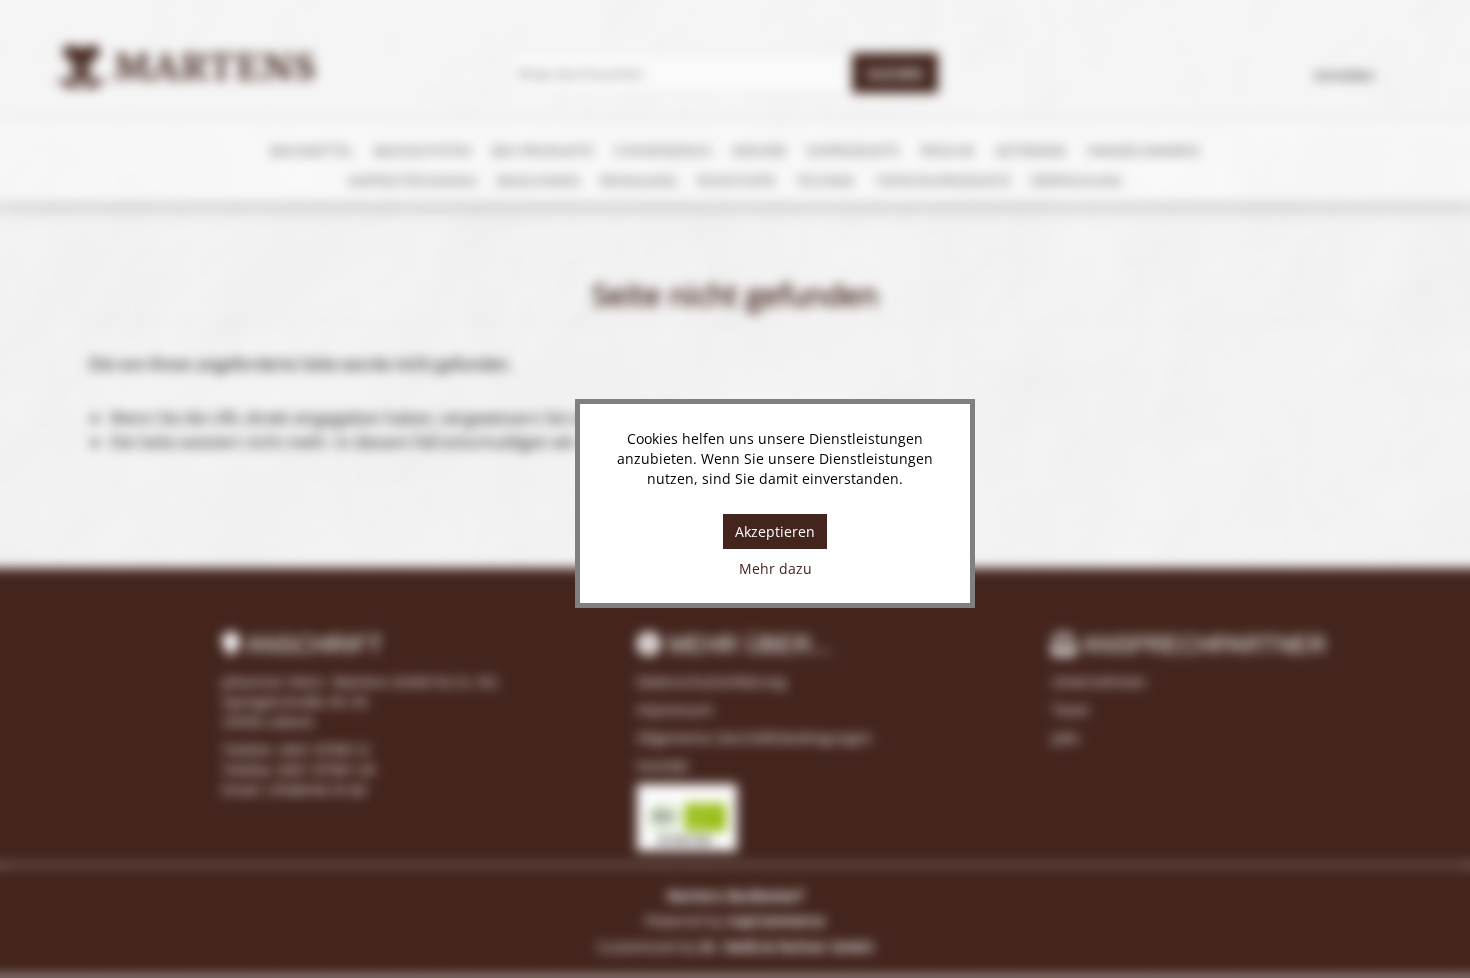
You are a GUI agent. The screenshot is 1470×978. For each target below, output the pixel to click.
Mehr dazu (775, 568)
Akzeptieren (775, 531)
